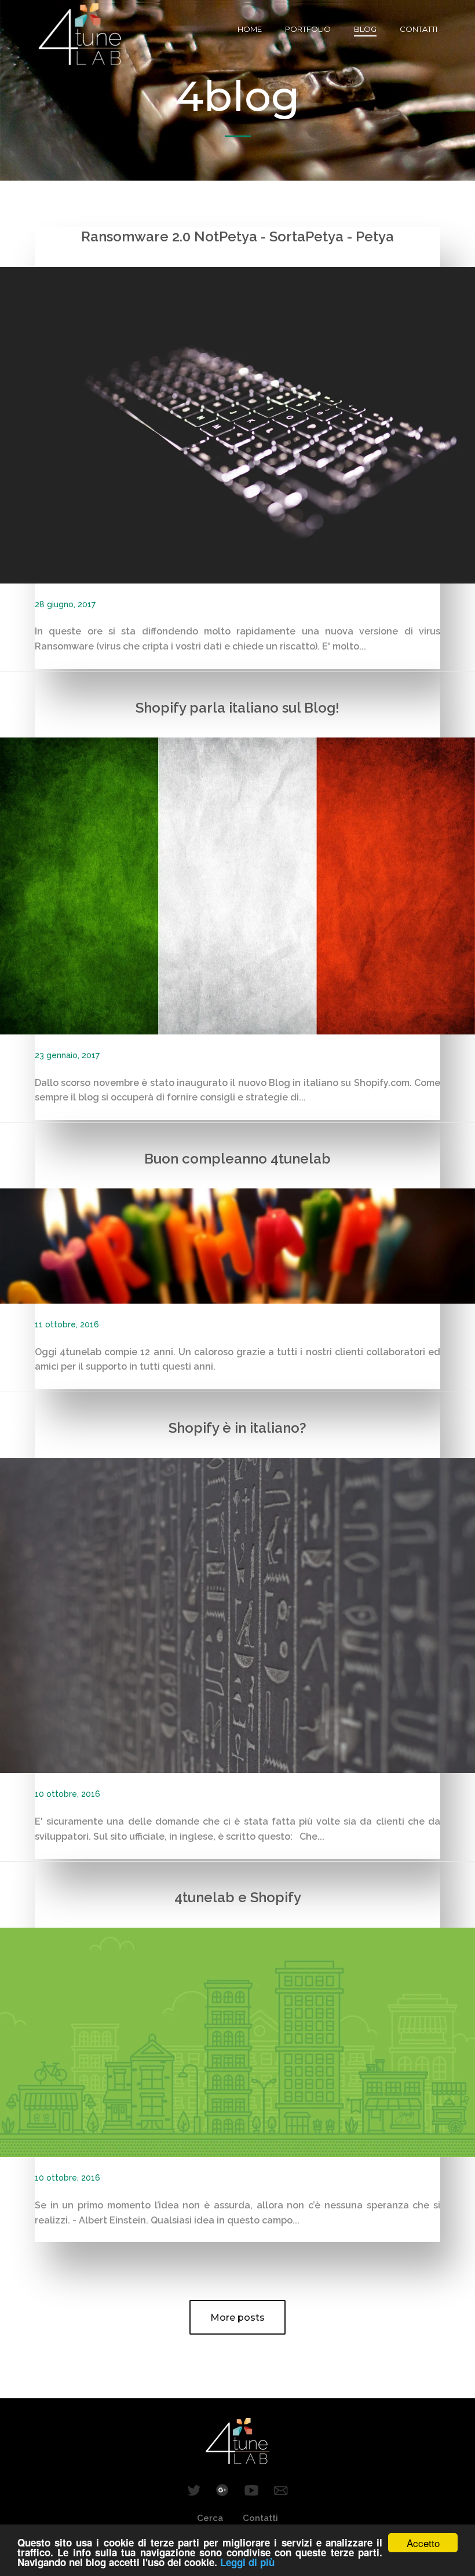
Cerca (210, 2518)
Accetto (423, 2543)
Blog (365, 29)
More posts (237, 2318)
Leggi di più (247, 2562)
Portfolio (308, 29)
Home (250, 29)
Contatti (419, 29)
